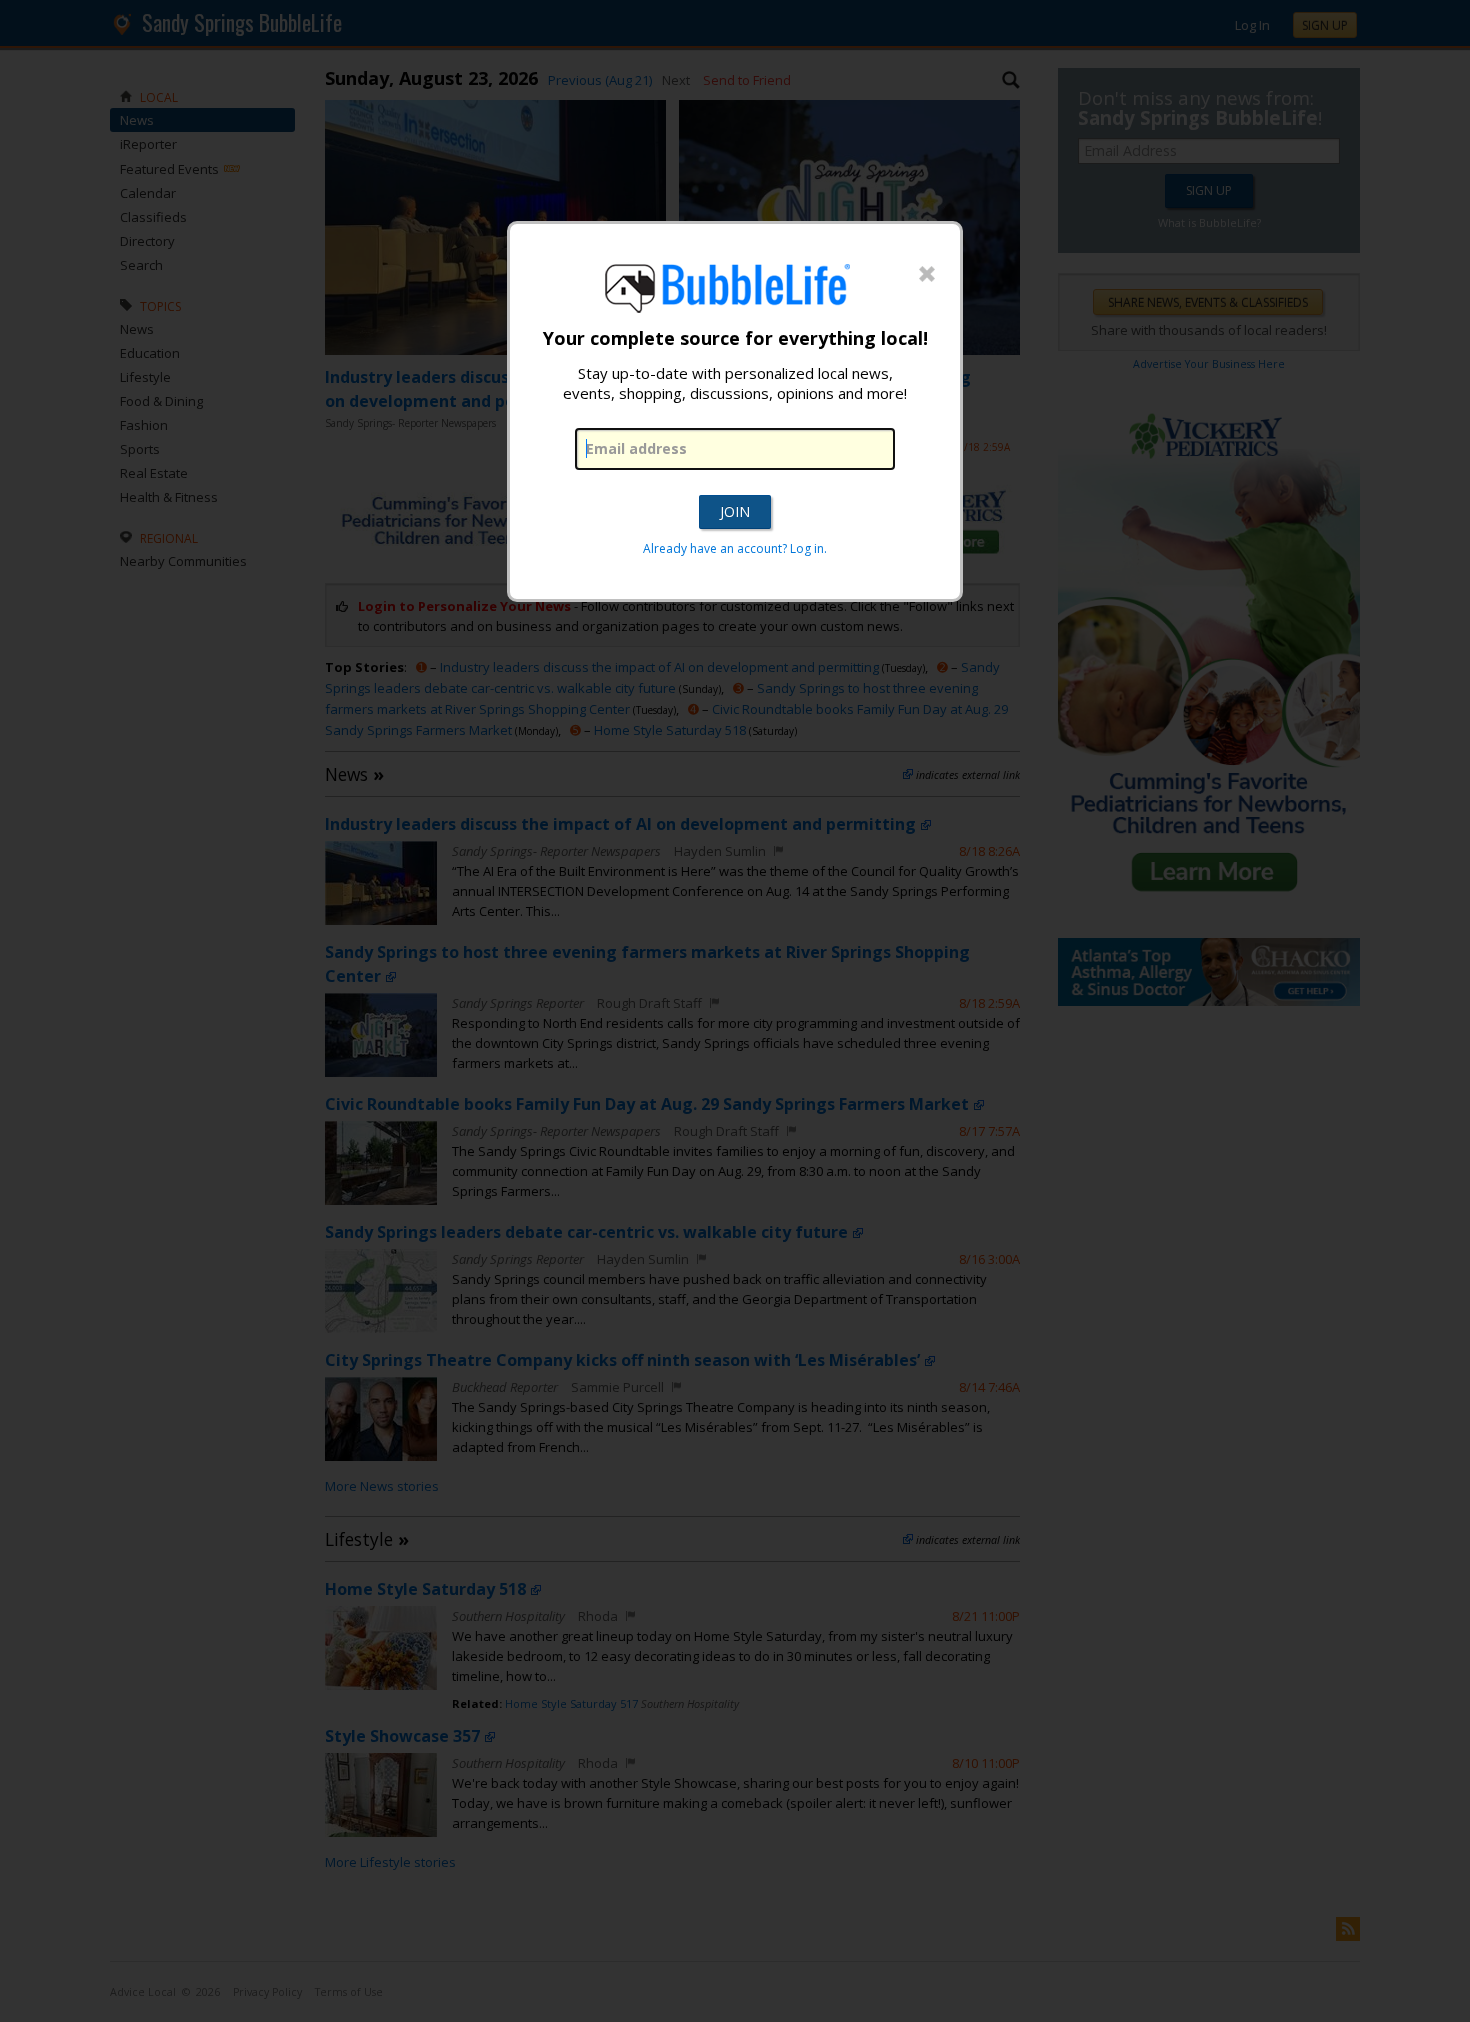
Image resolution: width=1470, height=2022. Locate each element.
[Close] (927, 275)
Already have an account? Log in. (735, 548)
